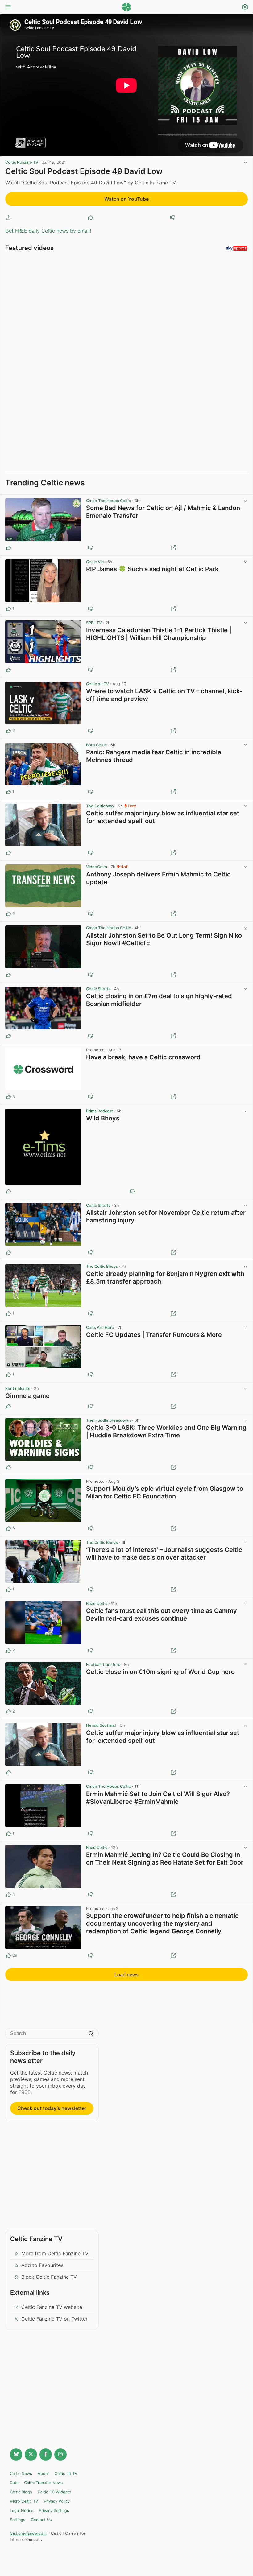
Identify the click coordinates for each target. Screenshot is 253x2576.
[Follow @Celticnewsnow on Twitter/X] (31, 2454)
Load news (126, 1975)
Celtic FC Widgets (54, 2492)
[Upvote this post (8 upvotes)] (8, 1097)
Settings (18, 2520)
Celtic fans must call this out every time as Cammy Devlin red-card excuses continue (162, 1615)
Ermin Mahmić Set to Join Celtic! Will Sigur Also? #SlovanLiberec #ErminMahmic (158, 1798)
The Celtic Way (100, 806)
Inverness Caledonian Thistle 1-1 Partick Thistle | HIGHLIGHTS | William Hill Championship (159, 634)
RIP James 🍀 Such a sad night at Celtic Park (152, 569)
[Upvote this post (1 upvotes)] (8, 609)
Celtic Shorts (98, 989)
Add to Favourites (42, 2265)
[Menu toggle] (8, 8)
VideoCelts (97, 867)
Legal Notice (22, 2510)
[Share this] (8, 217)
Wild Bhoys (103, 1118)
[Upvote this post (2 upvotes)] (8, 731)
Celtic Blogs (21, 2492)
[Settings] (245, 8)
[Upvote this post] (90, 217)
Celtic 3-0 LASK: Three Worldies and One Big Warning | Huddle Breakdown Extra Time (166, 1431)
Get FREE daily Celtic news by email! (48, 231)
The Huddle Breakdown (108, 1420)
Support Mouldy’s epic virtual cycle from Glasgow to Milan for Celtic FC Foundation (165, 1492)
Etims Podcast (100, 1111)
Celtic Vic (95, 562)
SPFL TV (94, 623)
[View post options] (245, 501)
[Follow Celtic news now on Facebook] (46, 2454)
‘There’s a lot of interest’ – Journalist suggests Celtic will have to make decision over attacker (164, 1554)
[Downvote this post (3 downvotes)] (91, 1528)
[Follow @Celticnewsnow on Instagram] (60, 2454)
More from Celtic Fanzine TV (55, 2253)
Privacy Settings (54, 2510)
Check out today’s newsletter (52, 2108)
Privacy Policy (57, 2501)
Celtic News (21, 2473)
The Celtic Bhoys (102, 1266)
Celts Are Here (100, 1327)
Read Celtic (97, 1603)
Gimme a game (27, 1396)
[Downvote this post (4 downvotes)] (91, 1956)
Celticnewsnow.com (28, 2533)
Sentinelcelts (18, 1389)
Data (14, 2483)
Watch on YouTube (126, 199)
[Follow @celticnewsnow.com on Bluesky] (16, 2454)
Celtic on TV (97, 684)
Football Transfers (103, 1665)
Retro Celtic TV (24, 2501)
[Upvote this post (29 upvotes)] (8, 1956)
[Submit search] (91, 2034)
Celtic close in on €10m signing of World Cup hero (160, 1672)
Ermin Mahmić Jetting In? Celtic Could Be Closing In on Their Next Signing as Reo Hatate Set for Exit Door (165, 1859)
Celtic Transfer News (44, 2483)
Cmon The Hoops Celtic (108, 501)
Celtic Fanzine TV (22, 162)
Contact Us (41, 2520)
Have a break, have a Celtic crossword (143, 1057)
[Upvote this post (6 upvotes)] (8, 1528)
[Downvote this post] (173, 217)
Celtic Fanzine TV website (52, 2307)
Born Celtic (96, 745)
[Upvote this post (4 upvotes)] (8, 1894)
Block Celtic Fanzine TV (49, 2277)
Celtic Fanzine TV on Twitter (54, 2319)
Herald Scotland (101, 1725)
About (43, 2473)
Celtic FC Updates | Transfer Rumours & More (154, 1335)
